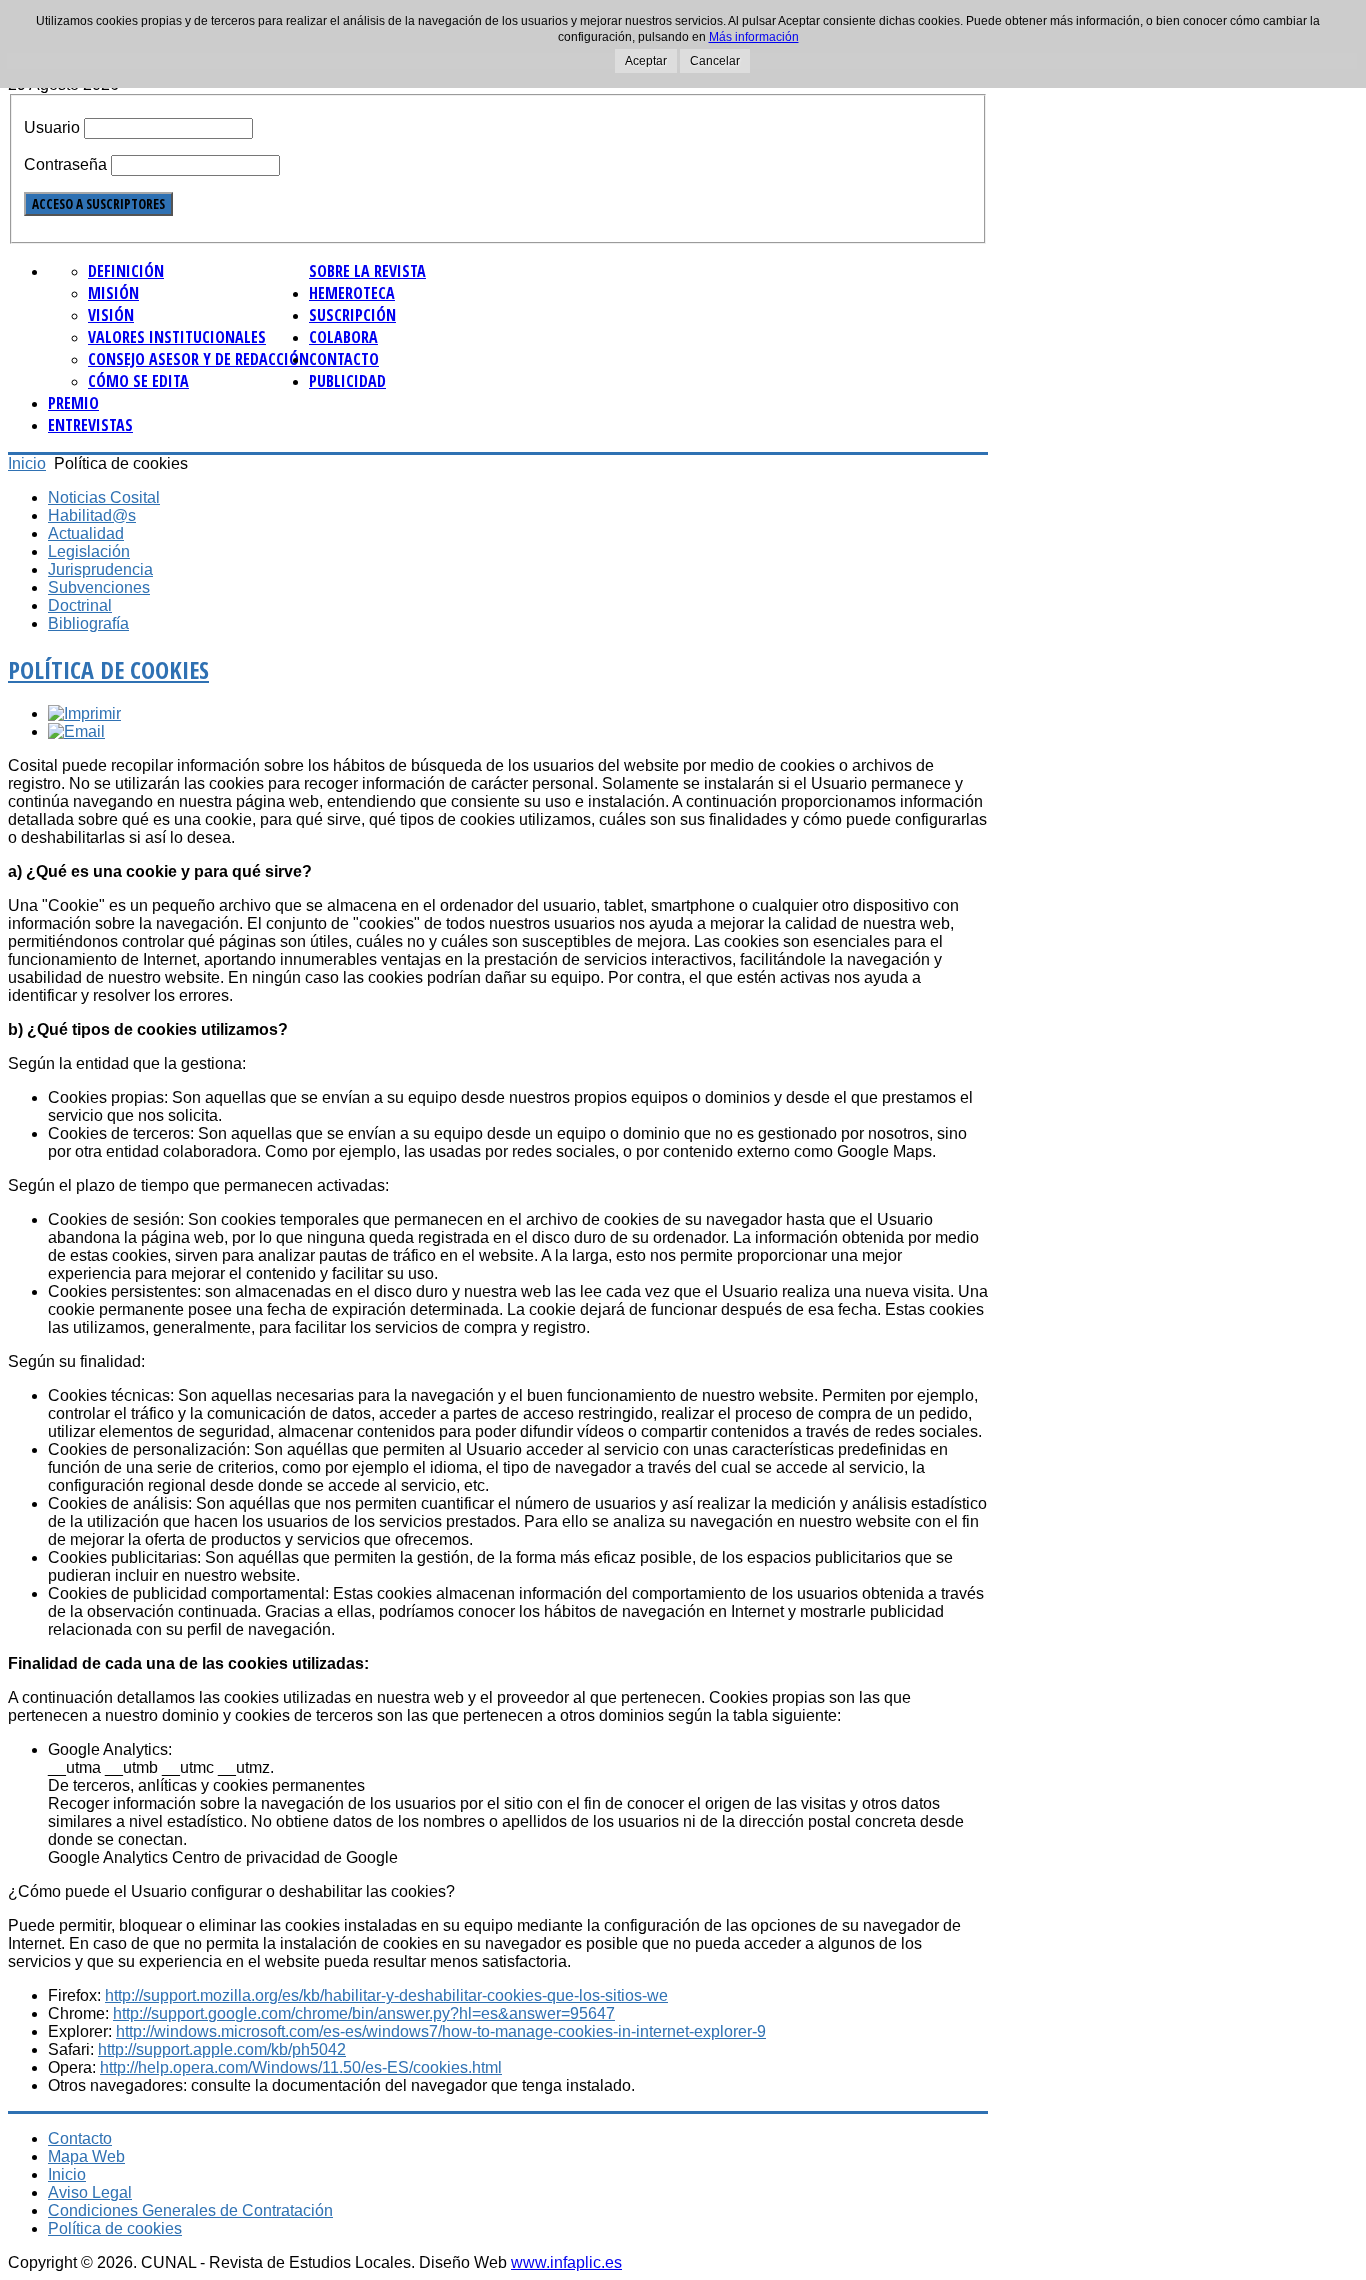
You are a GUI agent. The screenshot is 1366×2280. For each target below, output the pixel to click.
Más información (754, 37)
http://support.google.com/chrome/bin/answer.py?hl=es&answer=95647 (364, 2013)
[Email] (76, 731)
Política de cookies (108, 669)
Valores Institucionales (177, 337)
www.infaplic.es (566, 2262)
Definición (126, 271)
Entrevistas (90, 425)
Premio (73, 403)
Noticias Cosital (104, 497)
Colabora (343, 337)
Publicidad (347, 381)
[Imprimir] (84, 713)
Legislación (89, 551)
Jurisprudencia (100, 569)
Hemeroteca (352, 293)
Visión (111, 315)
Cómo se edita (138, 381)
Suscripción (352, 315)
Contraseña (65, 164)
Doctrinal (80, 605)
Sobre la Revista (367, 271)
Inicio (27, 463)
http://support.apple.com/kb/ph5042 (222, 2049)
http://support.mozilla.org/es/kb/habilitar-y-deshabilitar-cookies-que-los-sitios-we (386, 1995)
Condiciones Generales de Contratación (190, 2210)
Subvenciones (99, 587)
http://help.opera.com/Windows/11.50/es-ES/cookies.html (301, 2067)
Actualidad (86, 533)
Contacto (344, 359)
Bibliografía (88, 623)
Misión (113, 293)
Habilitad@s (92, 515)
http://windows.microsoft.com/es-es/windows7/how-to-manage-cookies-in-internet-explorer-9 (441, 2031)
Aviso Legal (90, 2192)
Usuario (52, 127)
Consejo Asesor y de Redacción (198, 359)
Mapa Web (86, 2156)
